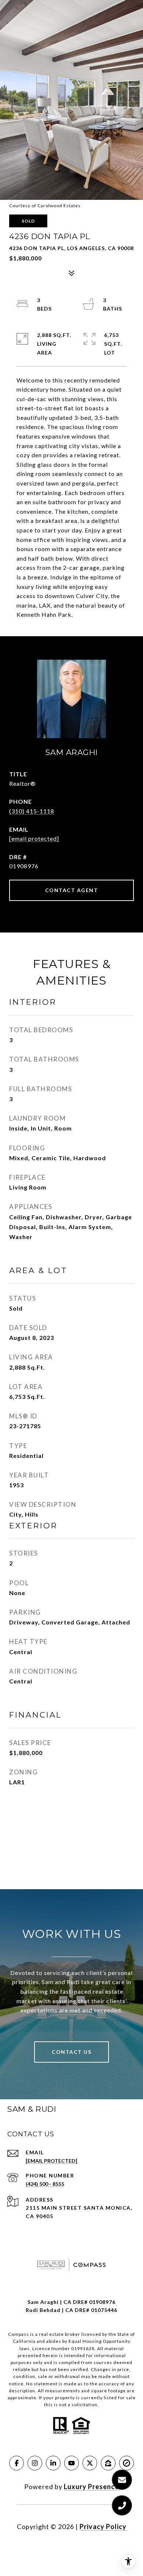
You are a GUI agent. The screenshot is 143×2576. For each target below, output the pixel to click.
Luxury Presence (91, 2487)
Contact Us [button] (71, 2052)
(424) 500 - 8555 (45, 2184)
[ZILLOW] (108, 2463)
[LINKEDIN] (53, 2463)
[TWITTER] (90, 2463)
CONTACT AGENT (72, 890)
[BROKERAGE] (126, 2463)
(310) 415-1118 (32, 811)
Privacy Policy (103, 2526)
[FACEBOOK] (16, 2463)
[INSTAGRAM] (35, 2463)
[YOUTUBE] (71, 2463)
